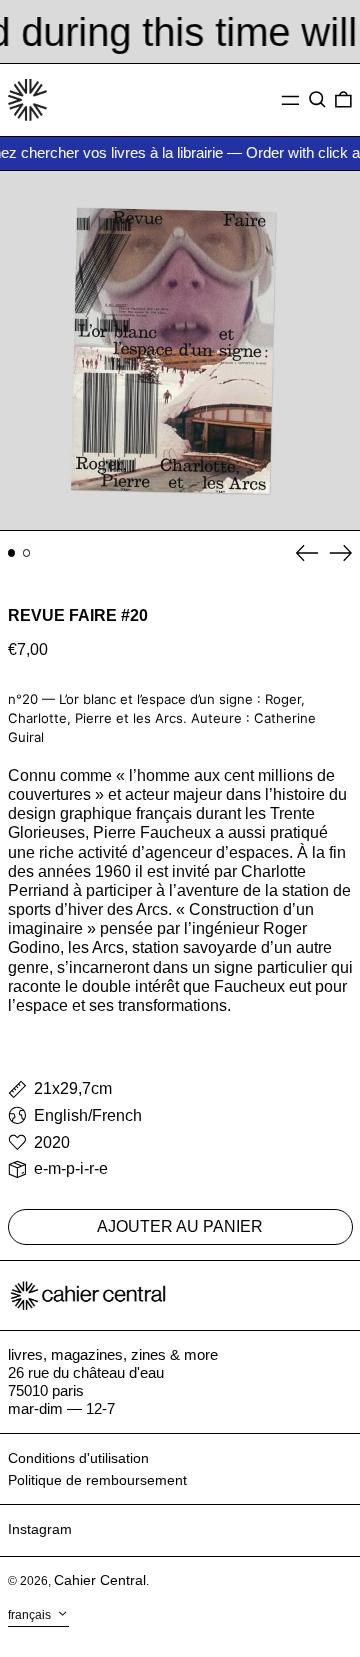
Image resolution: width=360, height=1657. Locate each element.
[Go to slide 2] (27, 553)
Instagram (40, 1529)
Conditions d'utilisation (78, 1458)
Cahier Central (100, 1580)
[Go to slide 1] (12, 553)
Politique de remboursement (97, 1480)
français (31, 1615)
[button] (317, 100)
